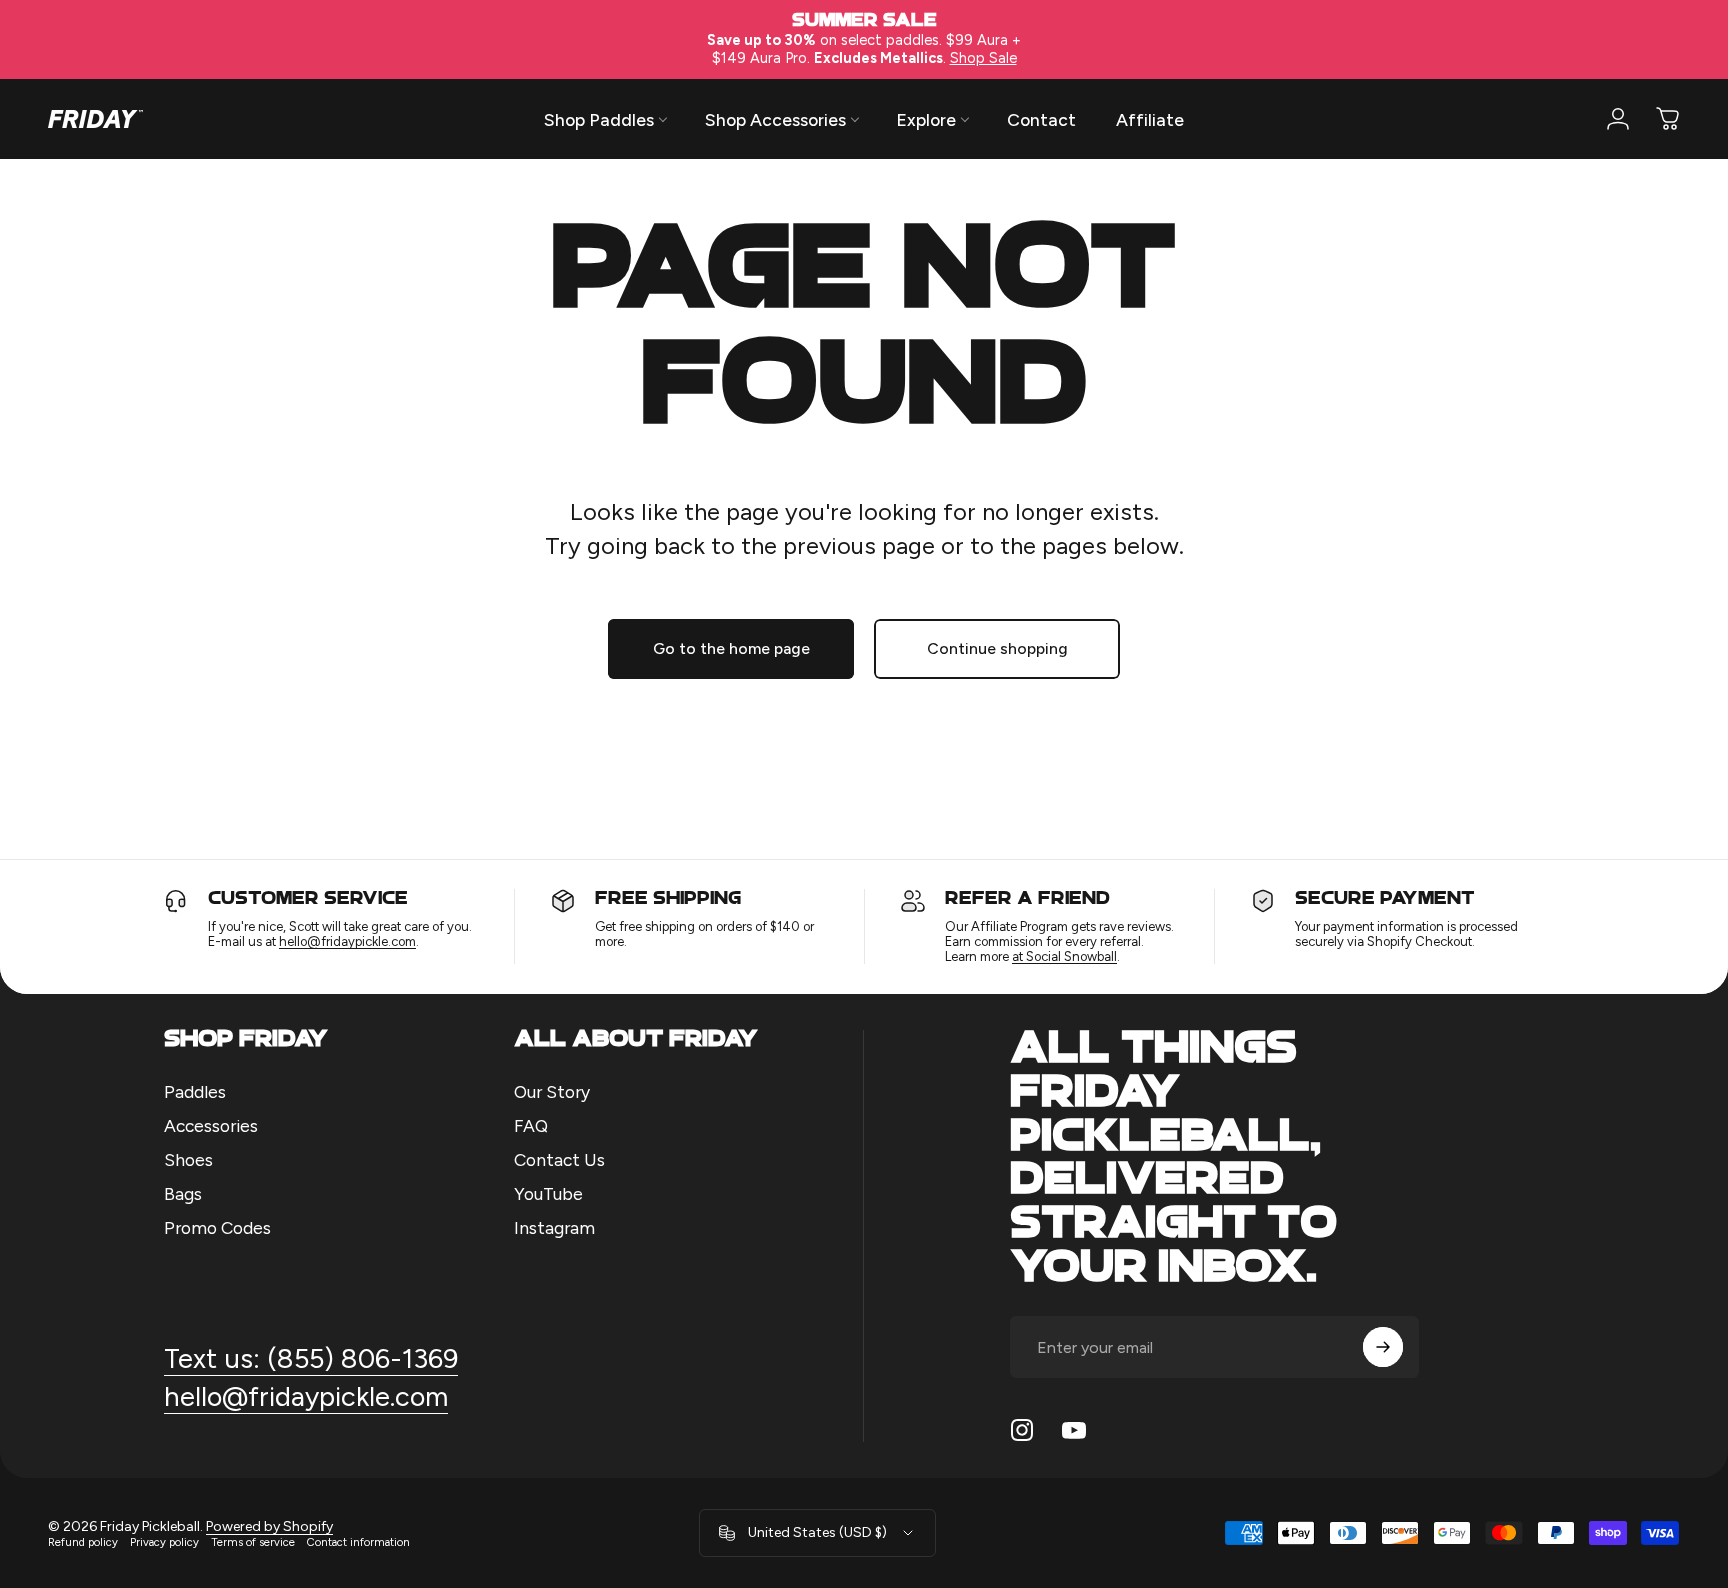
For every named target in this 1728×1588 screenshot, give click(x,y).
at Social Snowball (1064, 956)
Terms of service (253, 1542)
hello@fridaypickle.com (347, 941)
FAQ (531, 1125)
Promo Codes (217, 1227)
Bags (183, 1193)
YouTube (548, 1193)
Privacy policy (164, 1542)
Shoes (188, 1159)
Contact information (358, 1542)
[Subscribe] (1383, 1347)
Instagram (554, 1227)
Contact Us (559, 1159)
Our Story (552, 1091)
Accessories (211, 1125)
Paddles (195, 1091)
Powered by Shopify (269, 1526)
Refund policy (83, 1542)
